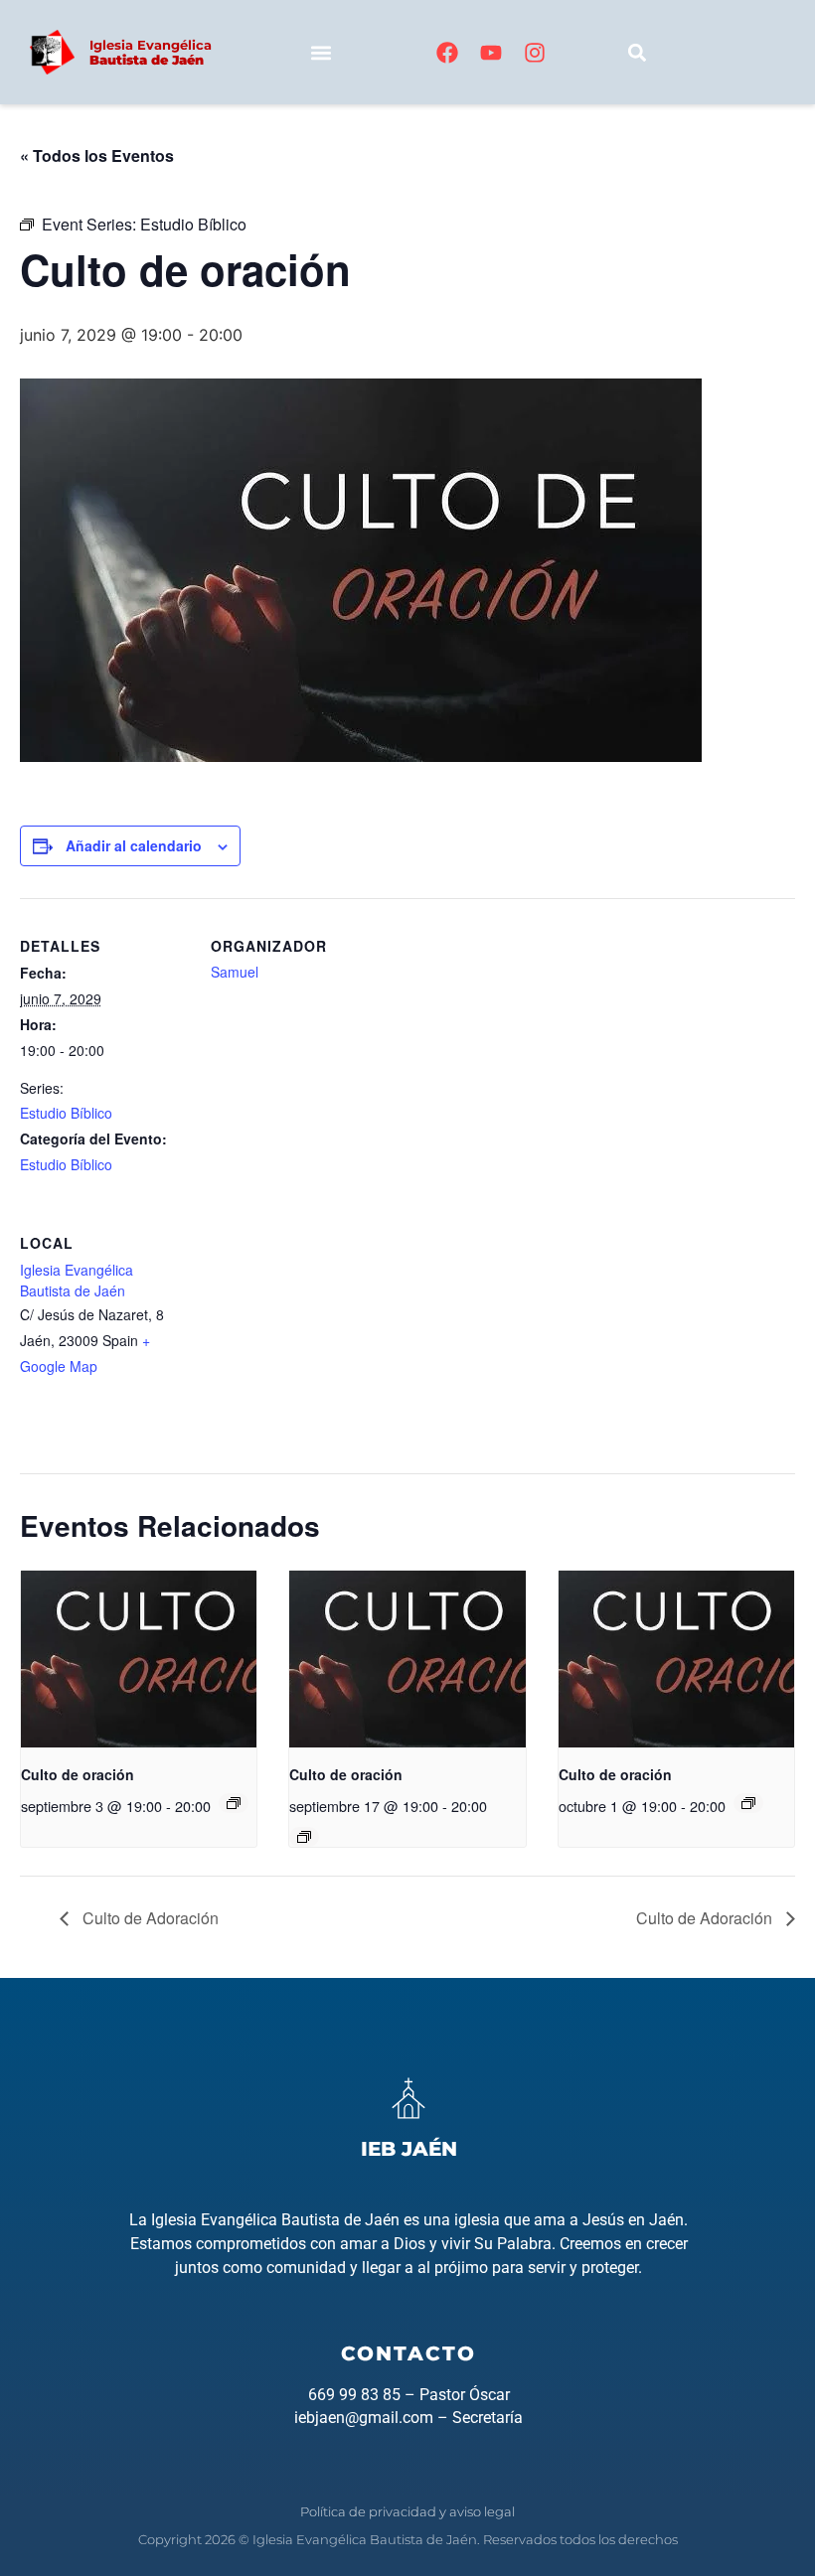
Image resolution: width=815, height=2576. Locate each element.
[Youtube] (491, 53)
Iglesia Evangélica (151, 52)
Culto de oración (78, 1774)
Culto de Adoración (149, 1918)
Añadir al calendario (134, 845)
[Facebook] (447, 53)
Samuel (235, 972)
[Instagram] (535, 53)
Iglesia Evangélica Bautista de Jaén (77, 1280)
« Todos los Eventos (97, 155)
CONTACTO (408, 2353)
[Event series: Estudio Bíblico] (234, 1803)
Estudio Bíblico (66, 1113)
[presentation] (139, 1659)
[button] (321, 52)
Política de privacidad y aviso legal (407, 2511)
